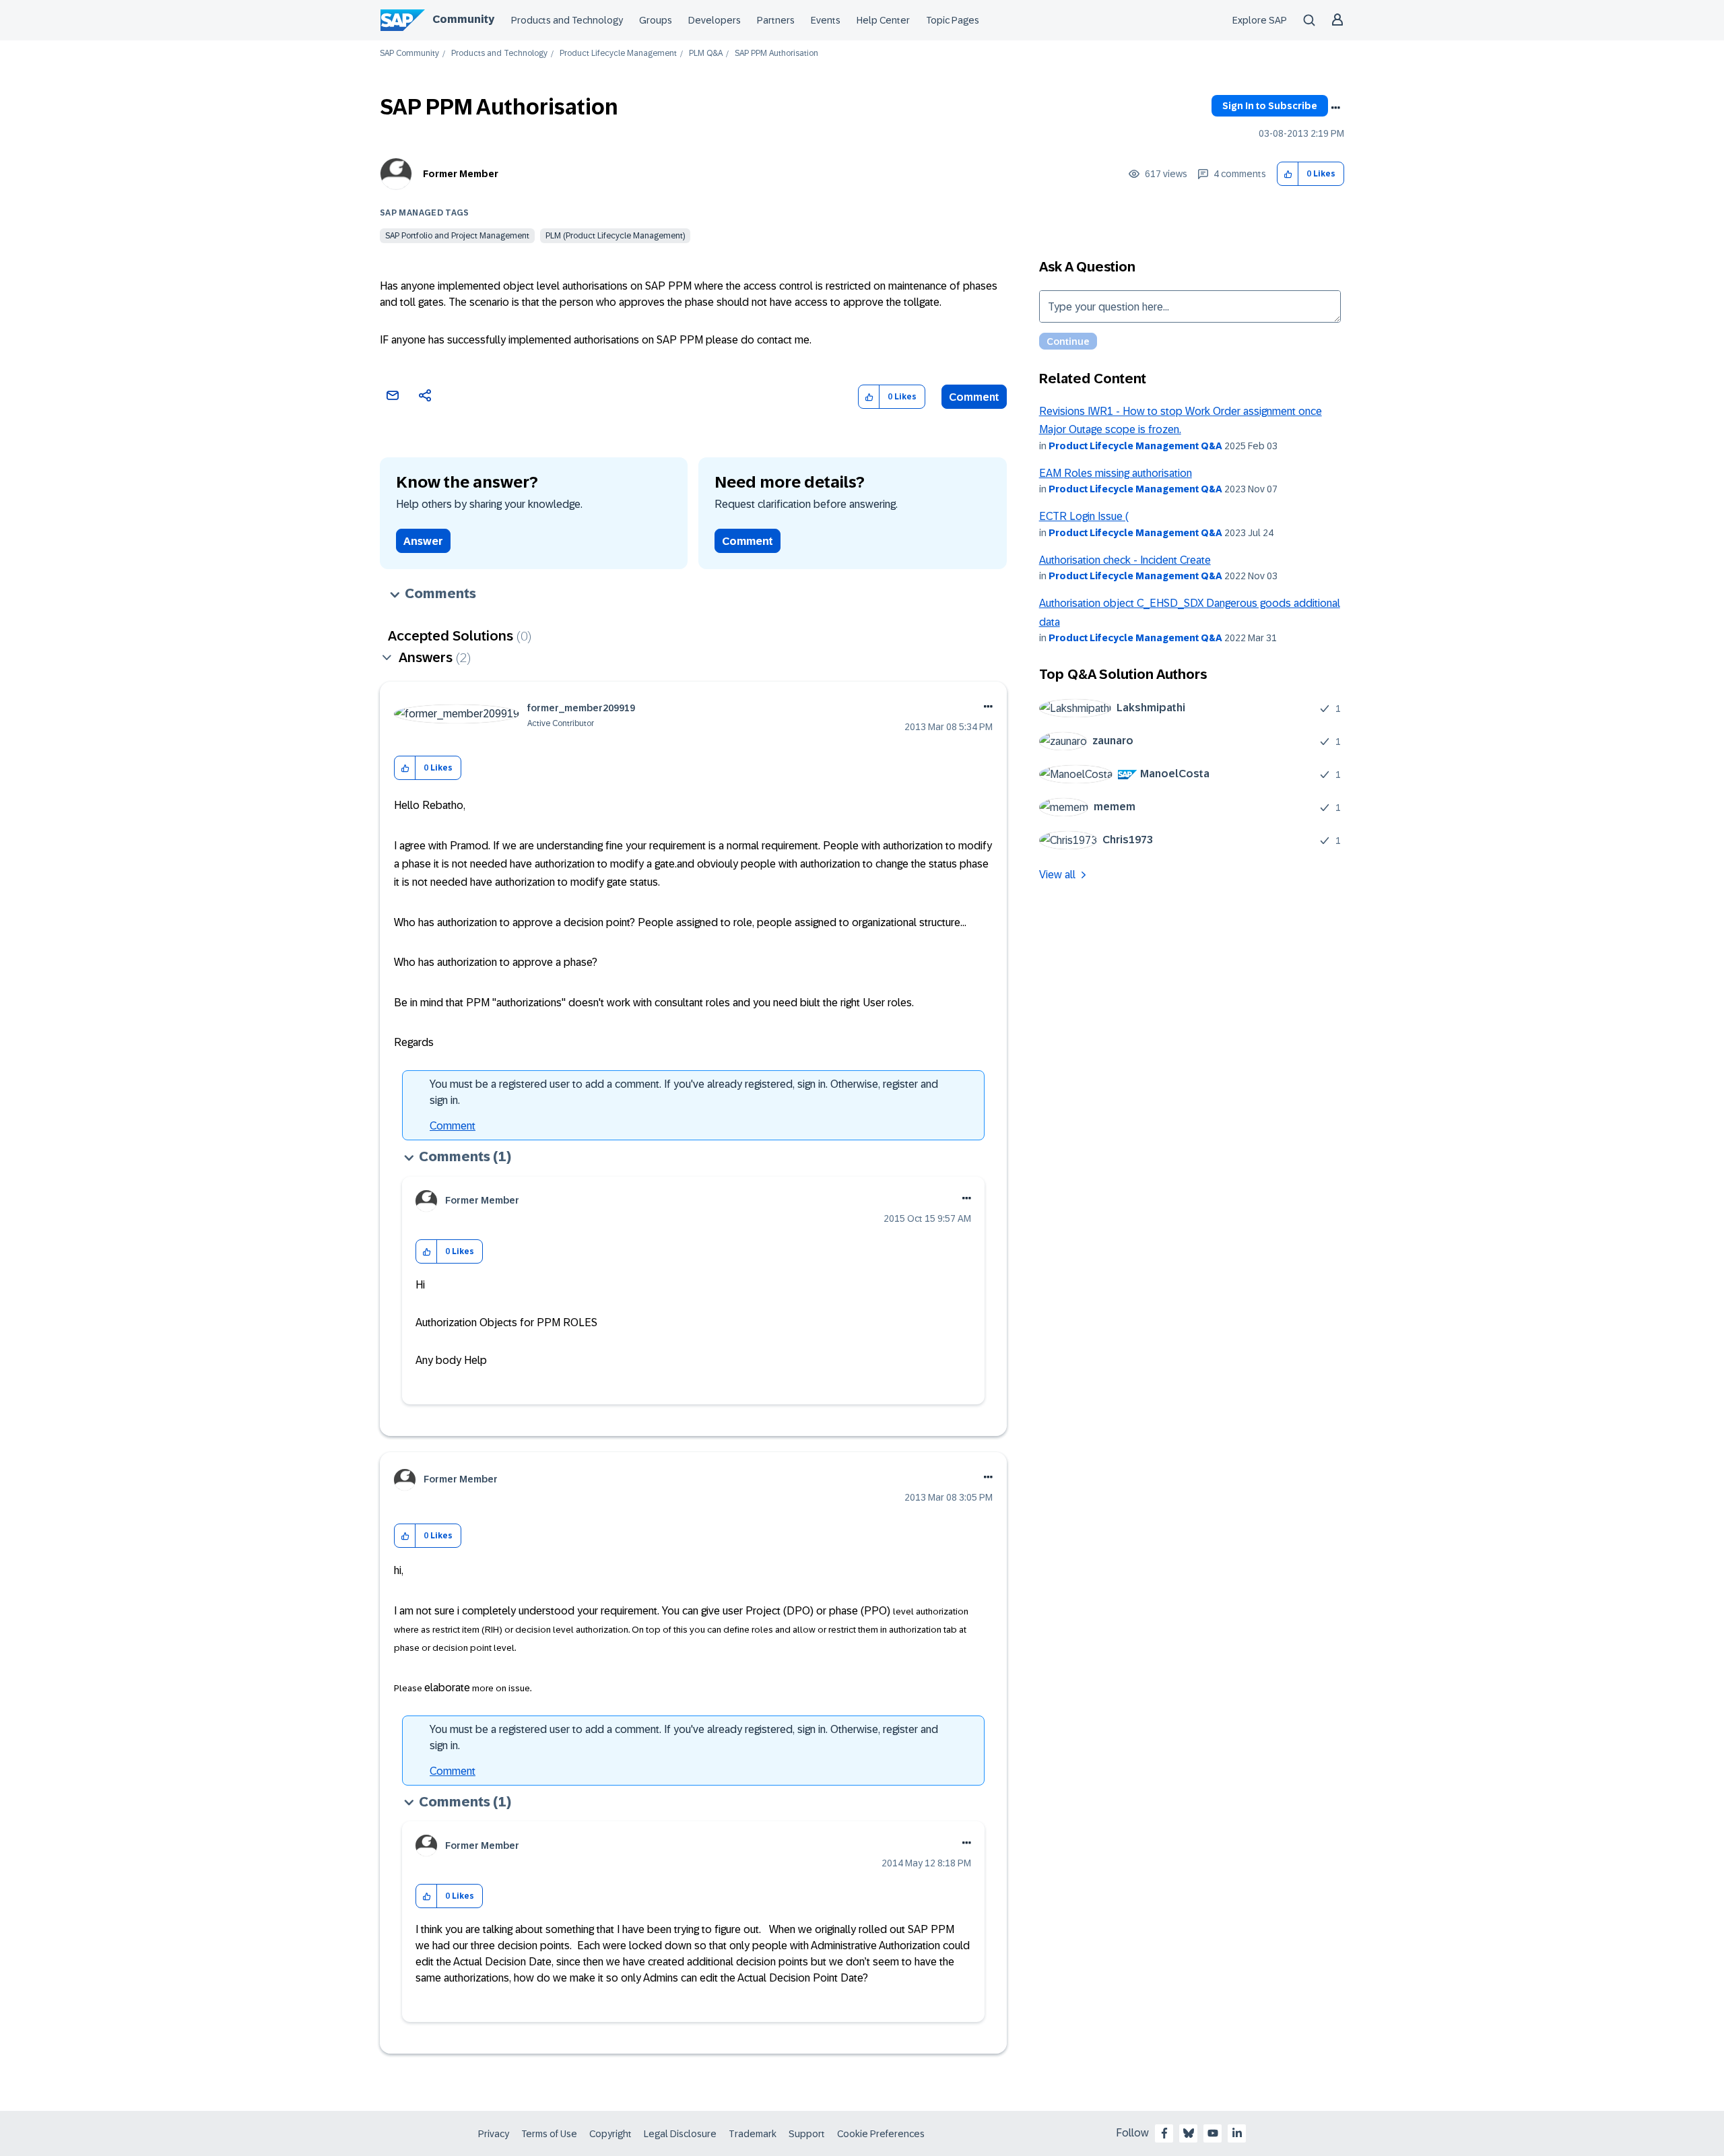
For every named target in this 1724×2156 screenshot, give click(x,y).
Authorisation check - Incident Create (1125, 560)
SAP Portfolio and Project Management (457, 236)
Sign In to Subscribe (1270, 106)
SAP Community (409, 54)
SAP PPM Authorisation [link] (776, 54)
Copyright (610, 2134)
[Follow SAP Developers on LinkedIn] (1237, 2133)
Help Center (883, 20)
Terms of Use (549, 2134)
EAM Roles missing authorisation (1116, 473)
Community (463, 19)
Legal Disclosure (680, 2134)
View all (1057, 875)
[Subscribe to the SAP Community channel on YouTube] (1213, 2133)
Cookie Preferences (881, 2134)
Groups (656, 20)
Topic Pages (953, 20)
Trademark (753, 2134)
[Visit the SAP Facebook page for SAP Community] (1164, 2133)
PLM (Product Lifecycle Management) (615, 236)
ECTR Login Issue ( (1084, 516)
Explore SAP (1260, 20)
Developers (715, 20)
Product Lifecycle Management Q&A (1135, 446)
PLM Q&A (706, 54)
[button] (1288, 174)
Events (826, 20)
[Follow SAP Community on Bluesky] (1189, 2133)
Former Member (461, 174)
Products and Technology (567, 20)
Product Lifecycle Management (618, 54)
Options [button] (1335, 108)
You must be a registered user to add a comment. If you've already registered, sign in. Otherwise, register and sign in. (684, 1092)
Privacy (494, 2134)
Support (807, 2134)
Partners (776, 20)
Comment (974, 397)
